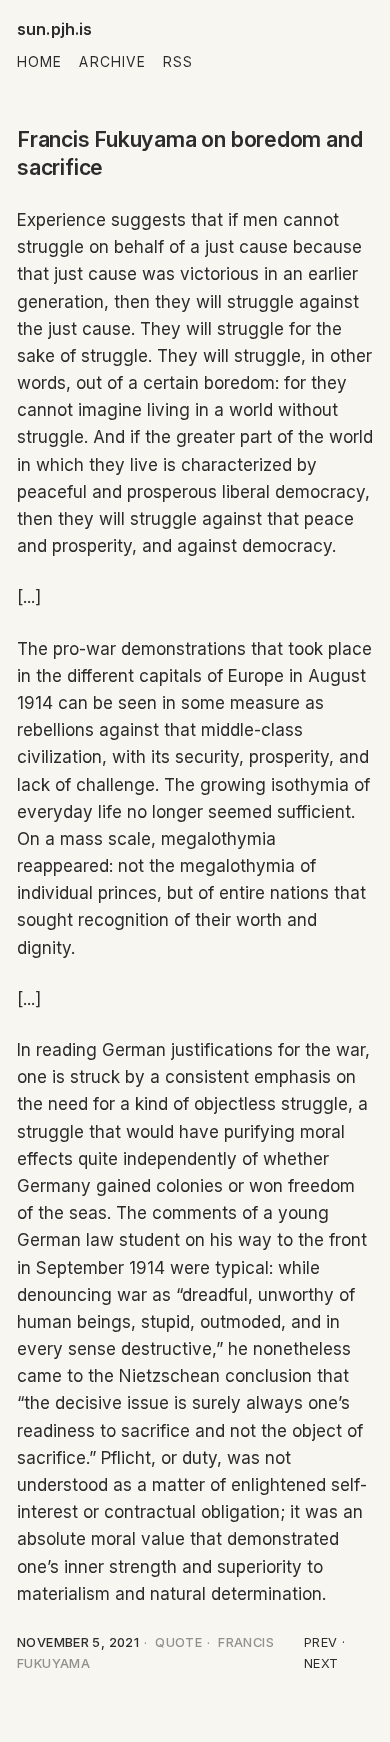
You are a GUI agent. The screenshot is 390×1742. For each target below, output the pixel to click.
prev (321, 1642)
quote (178, 1642)
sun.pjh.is (55, 29)
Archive (112, 62)
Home (39, 62)
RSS (178, 62)
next (321, 1663)
